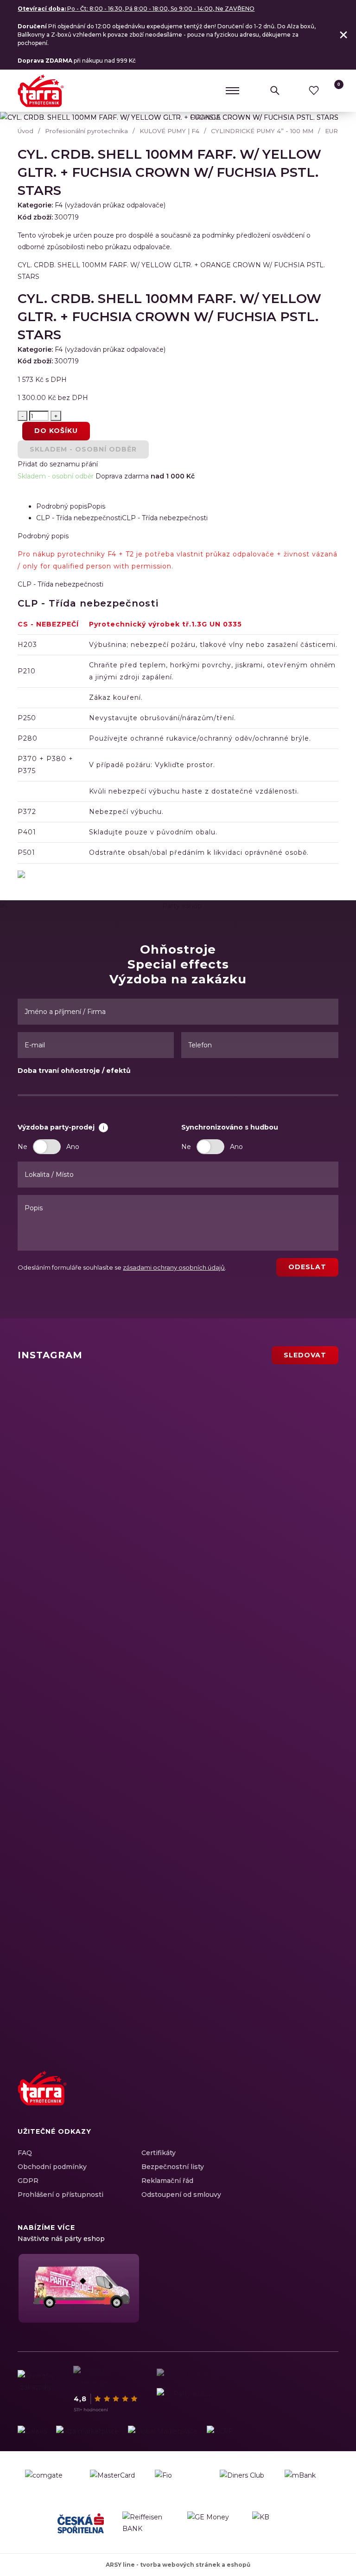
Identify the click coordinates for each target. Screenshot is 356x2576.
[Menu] (233, 90)
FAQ (25, 2153)
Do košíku (56, 431)
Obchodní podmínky (52, 2167)
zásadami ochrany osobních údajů (174, 1267)
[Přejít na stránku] (32, 2431)
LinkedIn (297, 2098)
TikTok (329, 2098)
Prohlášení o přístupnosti (60, 2195)
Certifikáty (159, 2153)
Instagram (280, 2098)
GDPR (28, 2181)
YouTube (313, 2098)
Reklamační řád (167, 2181)
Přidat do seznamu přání (58, 464)
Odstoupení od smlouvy (181, 2195)
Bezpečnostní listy (173, 2167)
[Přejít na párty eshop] (78, 2288)
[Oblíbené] (314, 90)
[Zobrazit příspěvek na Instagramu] (124, 1432)
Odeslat (307, 1267)
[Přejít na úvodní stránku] (41, 91)
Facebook (264, 2098)
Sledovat (305, 1355)
